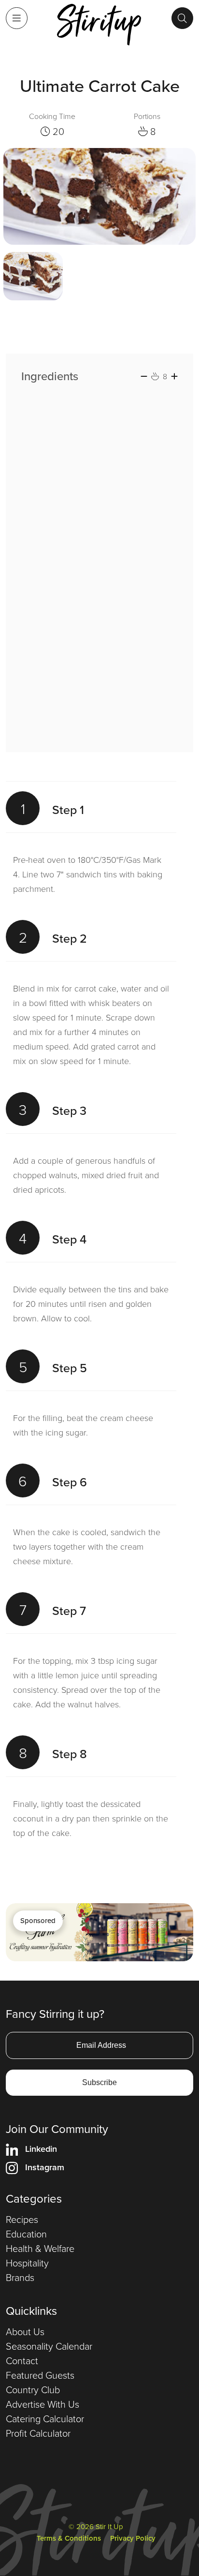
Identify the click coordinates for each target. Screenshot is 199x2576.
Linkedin (41, 2149)
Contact (22, 2360)
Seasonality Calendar (49, 2346)
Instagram (45, 2167)
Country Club (33, 2389)
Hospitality (27, 2263)
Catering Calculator (45, 2418)
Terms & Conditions (69, 2538)
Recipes (22, 2219)
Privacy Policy (133, 2538)
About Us (25, 2331)
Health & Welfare (40, 2248)
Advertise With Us (43, 2404)
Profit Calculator (38, 2433)
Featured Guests (40, 2375)
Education (26, 2234)
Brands (20, 2277)
